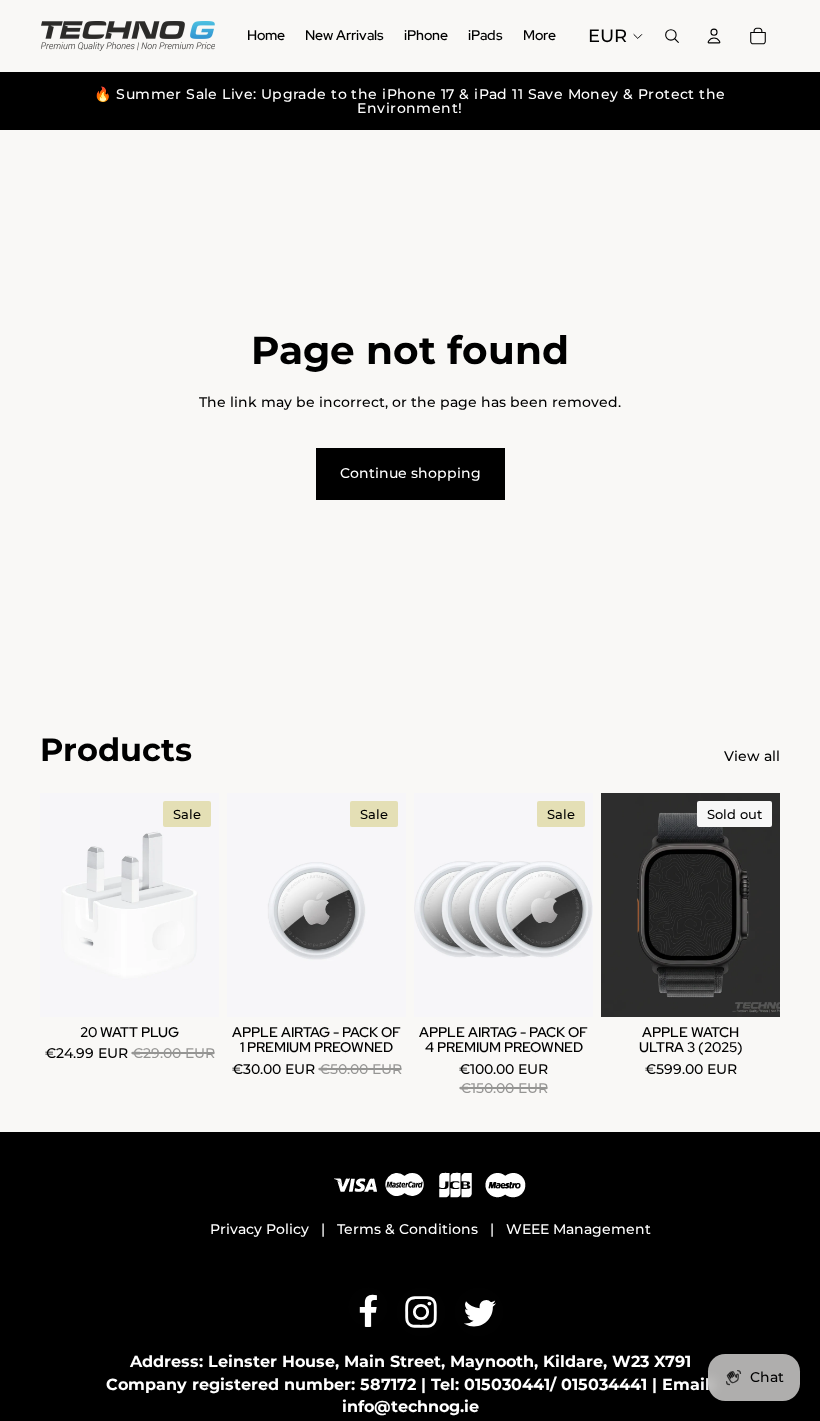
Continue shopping (410, 473)
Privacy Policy (259, 1229)
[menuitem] (539, 36)
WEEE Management (578, 1229)
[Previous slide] (616, 905)
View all (752, 756)
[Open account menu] (714, 36)
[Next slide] (764, 905)
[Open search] (672, 36)
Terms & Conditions (407, 1229)
